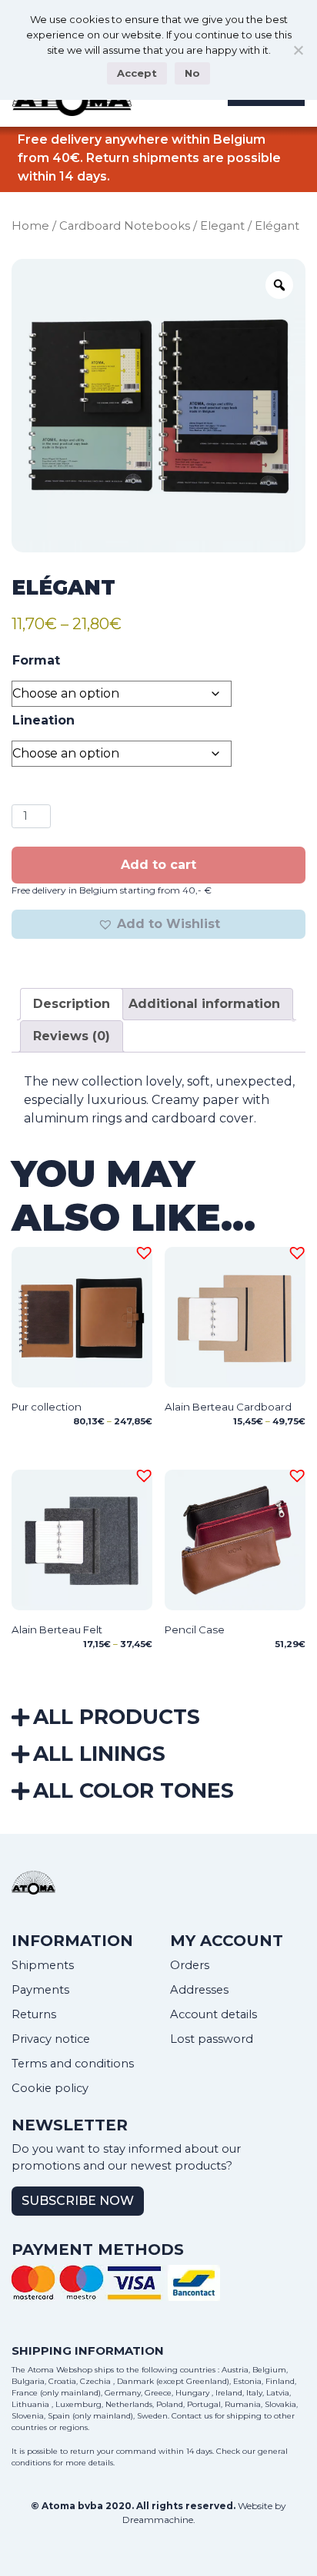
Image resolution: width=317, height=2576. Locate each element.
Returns (34, 2014)
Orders (190, 1965)
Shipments (43, 1965)
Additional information (204, 1004)
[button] (158, 924)
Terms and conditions (73, 2064)
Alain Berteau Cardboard (228, 1407)
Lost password (212, 2039)
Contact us (192, 2416)
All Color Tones (133, 1790)
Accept (137, 73)
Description (72, 1004)
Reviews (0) (72, 1036)
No (192, 73)
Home (30, 226)
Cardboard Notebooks (125, 226)
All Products (117, 1717)
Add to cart (158, 865)
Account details (214, 2014)
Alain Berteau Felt (57, 1629)
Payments (40, 1990)
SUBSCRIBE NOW (78, 2201)
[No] (298, 50)
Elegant (222, 226)
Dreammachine (158, 2520)
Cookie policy (50, 2088)
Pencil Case (195, 1629)
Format (36, 660)
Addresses (199, 1990)
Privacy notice (51, 2039)
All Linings (99, 1754)
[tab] (72, 1004)
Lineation (43, 720)
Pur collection (47, 1407)
